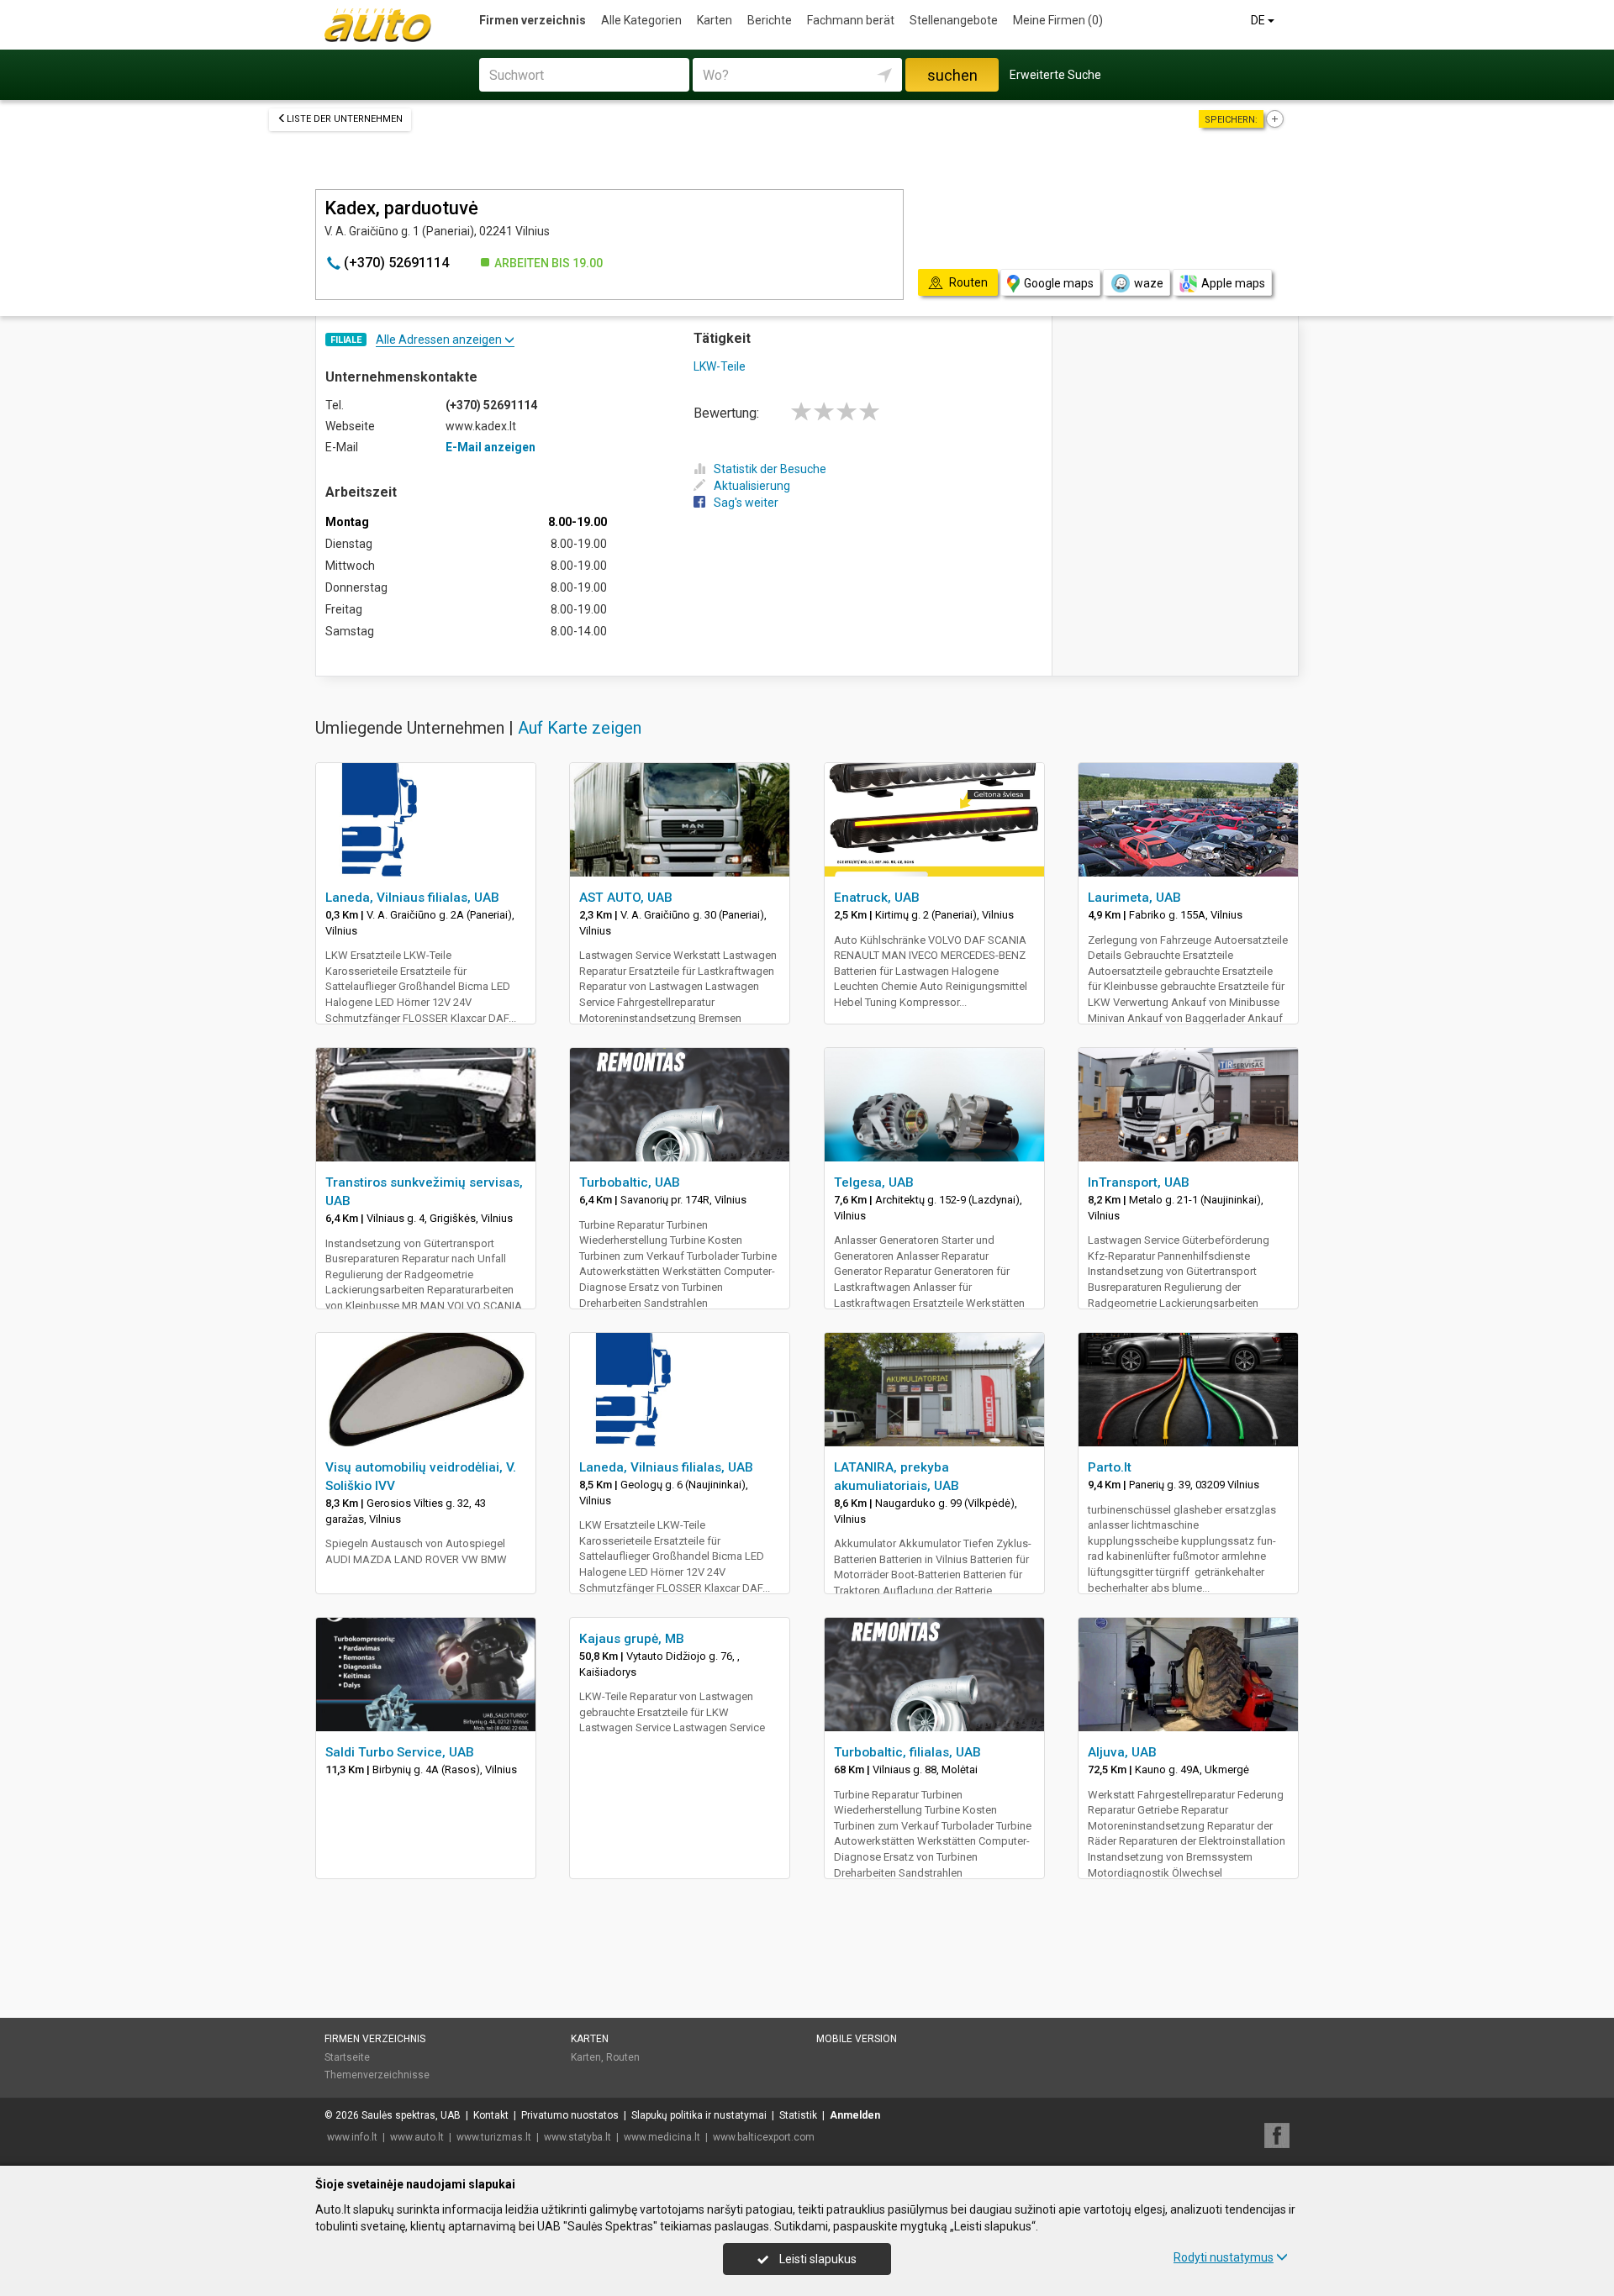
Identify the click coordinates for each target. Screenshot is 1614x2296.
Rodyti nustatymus (1224, 2257)
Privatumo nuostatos (570, 2115)
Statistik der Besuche (770, 469)
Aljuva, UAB (1122, 1752)
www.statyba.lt (578, 2137)
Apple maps (1233, 283)
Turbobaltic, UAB (630, 1182)
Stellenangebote (954, 20)
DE (1259, 20)
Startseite (347, 2057)
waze (1149, 283)
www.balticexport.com (764, 2137)
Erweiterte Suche (1055, 75)
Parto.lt (1110, 1467)
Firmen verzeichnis (533, 20)
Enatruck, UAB (877, 898)
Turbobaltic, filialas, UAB (907, 1752)
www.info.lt (352, 2137)
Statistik (798, 2115)
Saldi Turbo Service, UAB (400, 1752)
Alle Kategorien (641, 20)
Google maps (1059, 283)
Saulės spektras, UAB (411, 2115)
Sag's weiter (746, 503)
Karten (715, 20)
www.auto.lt (417, 2137)
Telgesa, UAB (874, 1182)
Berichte (770, 20)
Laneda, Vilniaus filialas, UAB (412, 898)
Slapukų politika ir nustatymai (699, 2115)
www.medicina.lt (662, 2137)
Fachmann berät (851, 20)
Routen (623, 2057)
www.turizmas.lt (494, 2137)
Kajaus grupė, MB (632, 1639)
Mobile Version (857, 2039)
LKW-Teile (720, 366)
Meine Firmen (1058, 20)
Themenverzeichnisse (377, 2075)
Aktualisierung (752, 486)
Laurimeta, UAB (1134, 898)
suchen (952, 75)
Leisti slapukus (817, 2259)
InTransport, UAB (1139, 1182)
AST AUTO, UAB (626, 898)
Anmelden (855, 2115)
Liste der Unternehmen (345, 119)
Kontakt (491, 2115)
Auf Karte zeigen (580, 728)
